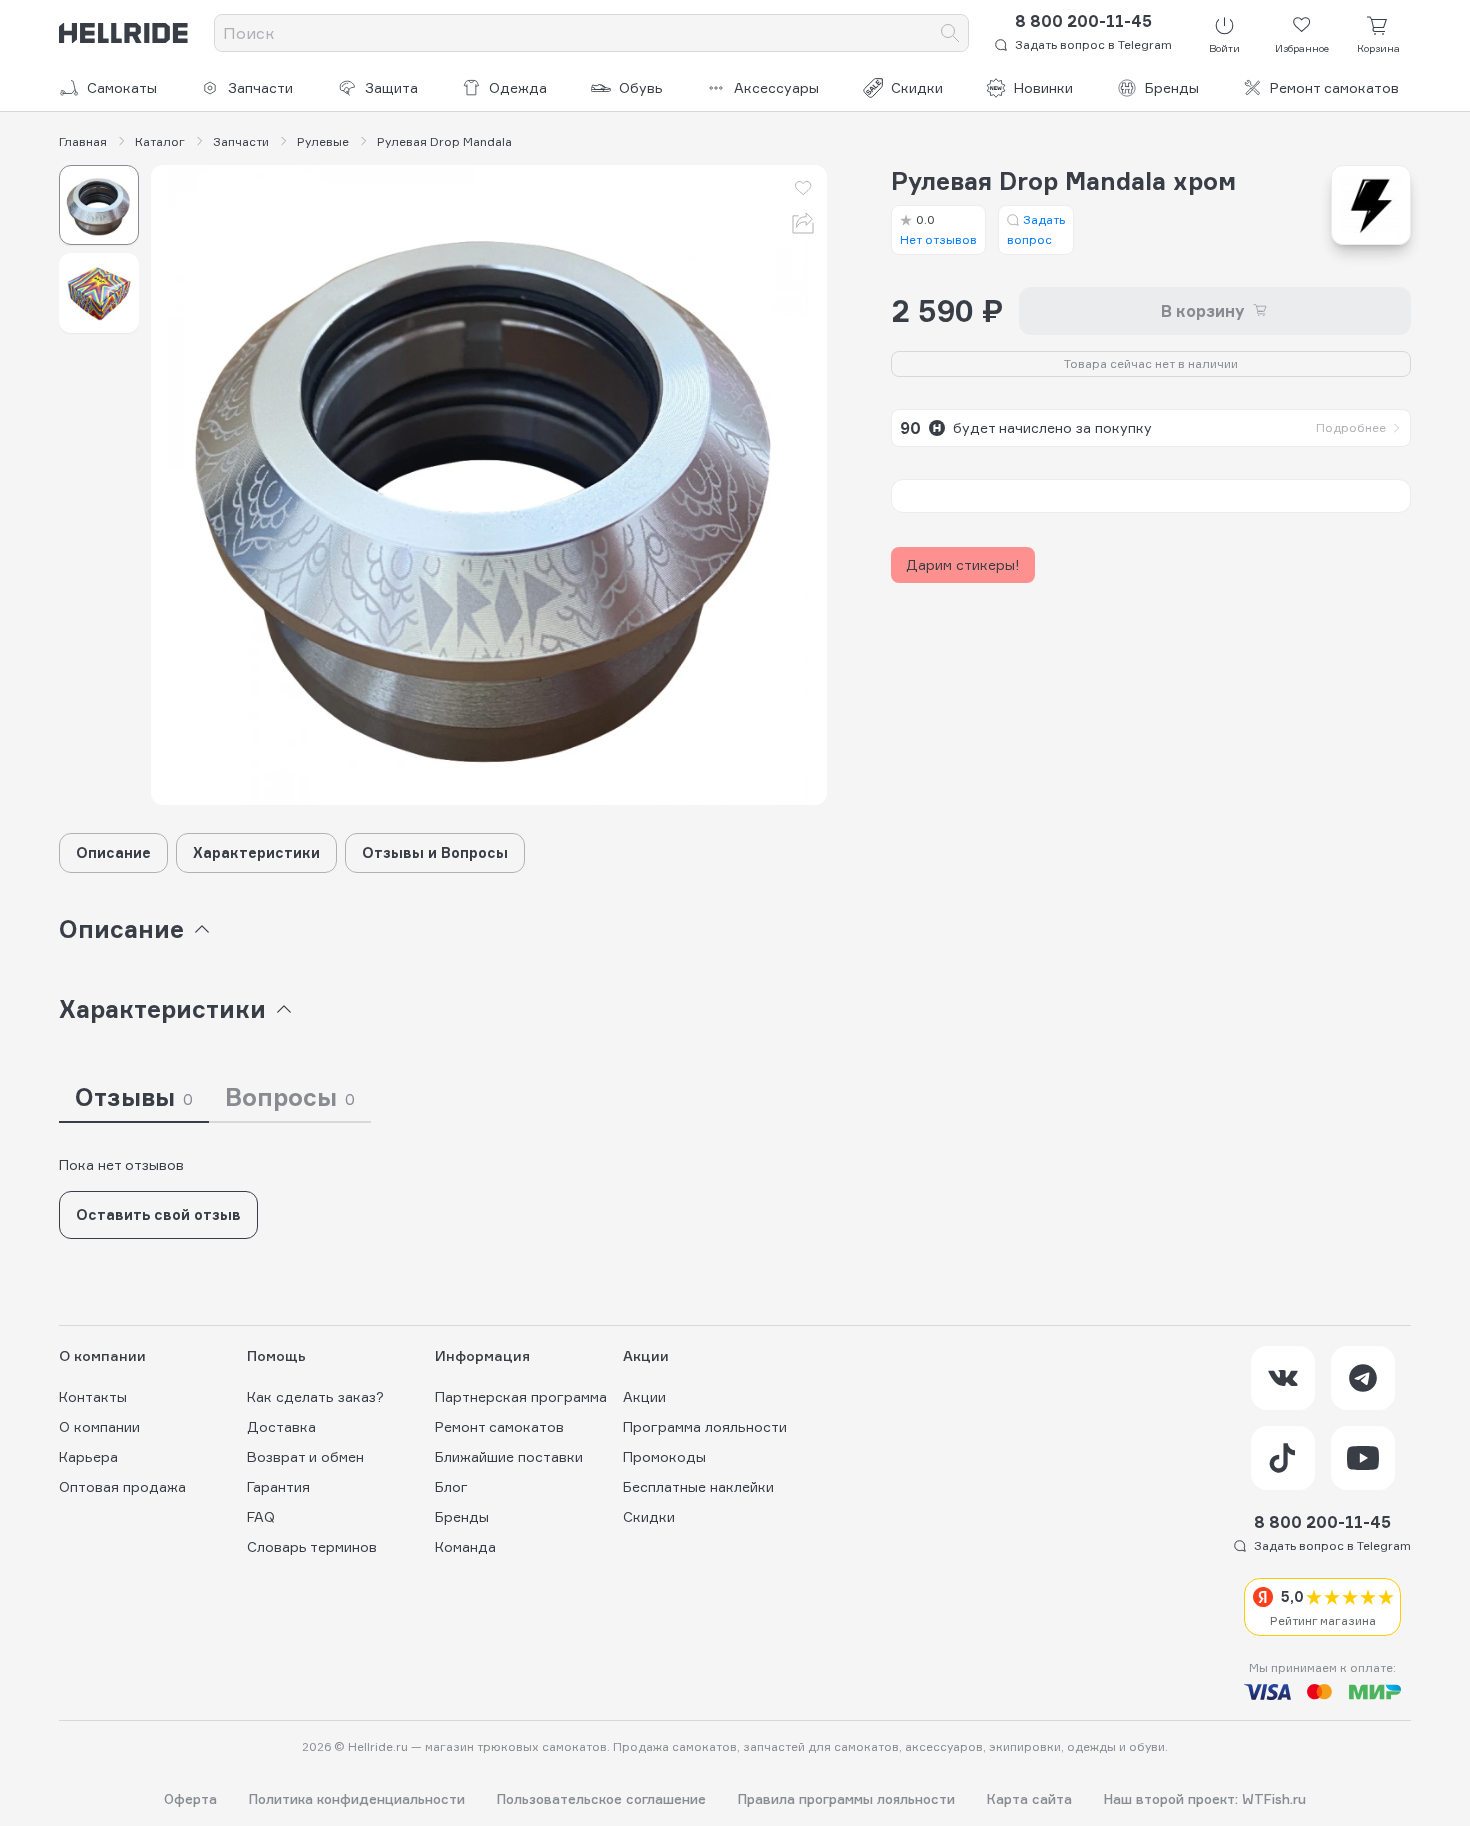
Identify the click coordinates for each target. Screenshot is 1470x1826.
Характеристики (256, 852)
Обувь (641, 87)
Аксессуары (776, 87)
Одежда (518, 87)
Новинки (1043, 87)
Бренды (1172, 87)
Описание (113, 852)
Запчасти (260, 87)
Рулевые (323, 142)
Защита (391, 87)
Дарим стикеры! (963, 564)
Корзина (1378, 48)
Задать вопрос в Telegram (1093, 44)
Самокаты (122, 87)
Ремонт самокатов (1334, 87)
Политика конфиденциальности (357, 1799)
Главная (83, 142)
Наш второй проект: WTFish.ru (1205, 1799)
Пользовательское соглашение (601, 1799)
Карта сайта (1029, 1799)
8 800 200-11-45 (1083, 21)
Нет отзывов (938, 229)
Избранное (1302, 48)
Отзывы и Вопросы (435, 852)
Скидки (917, 87)
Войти (1224, 48)
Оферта (190, 1799)
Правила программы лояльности (846, 1799)
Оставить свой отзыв (158, 1214)
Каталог (160, 142)
